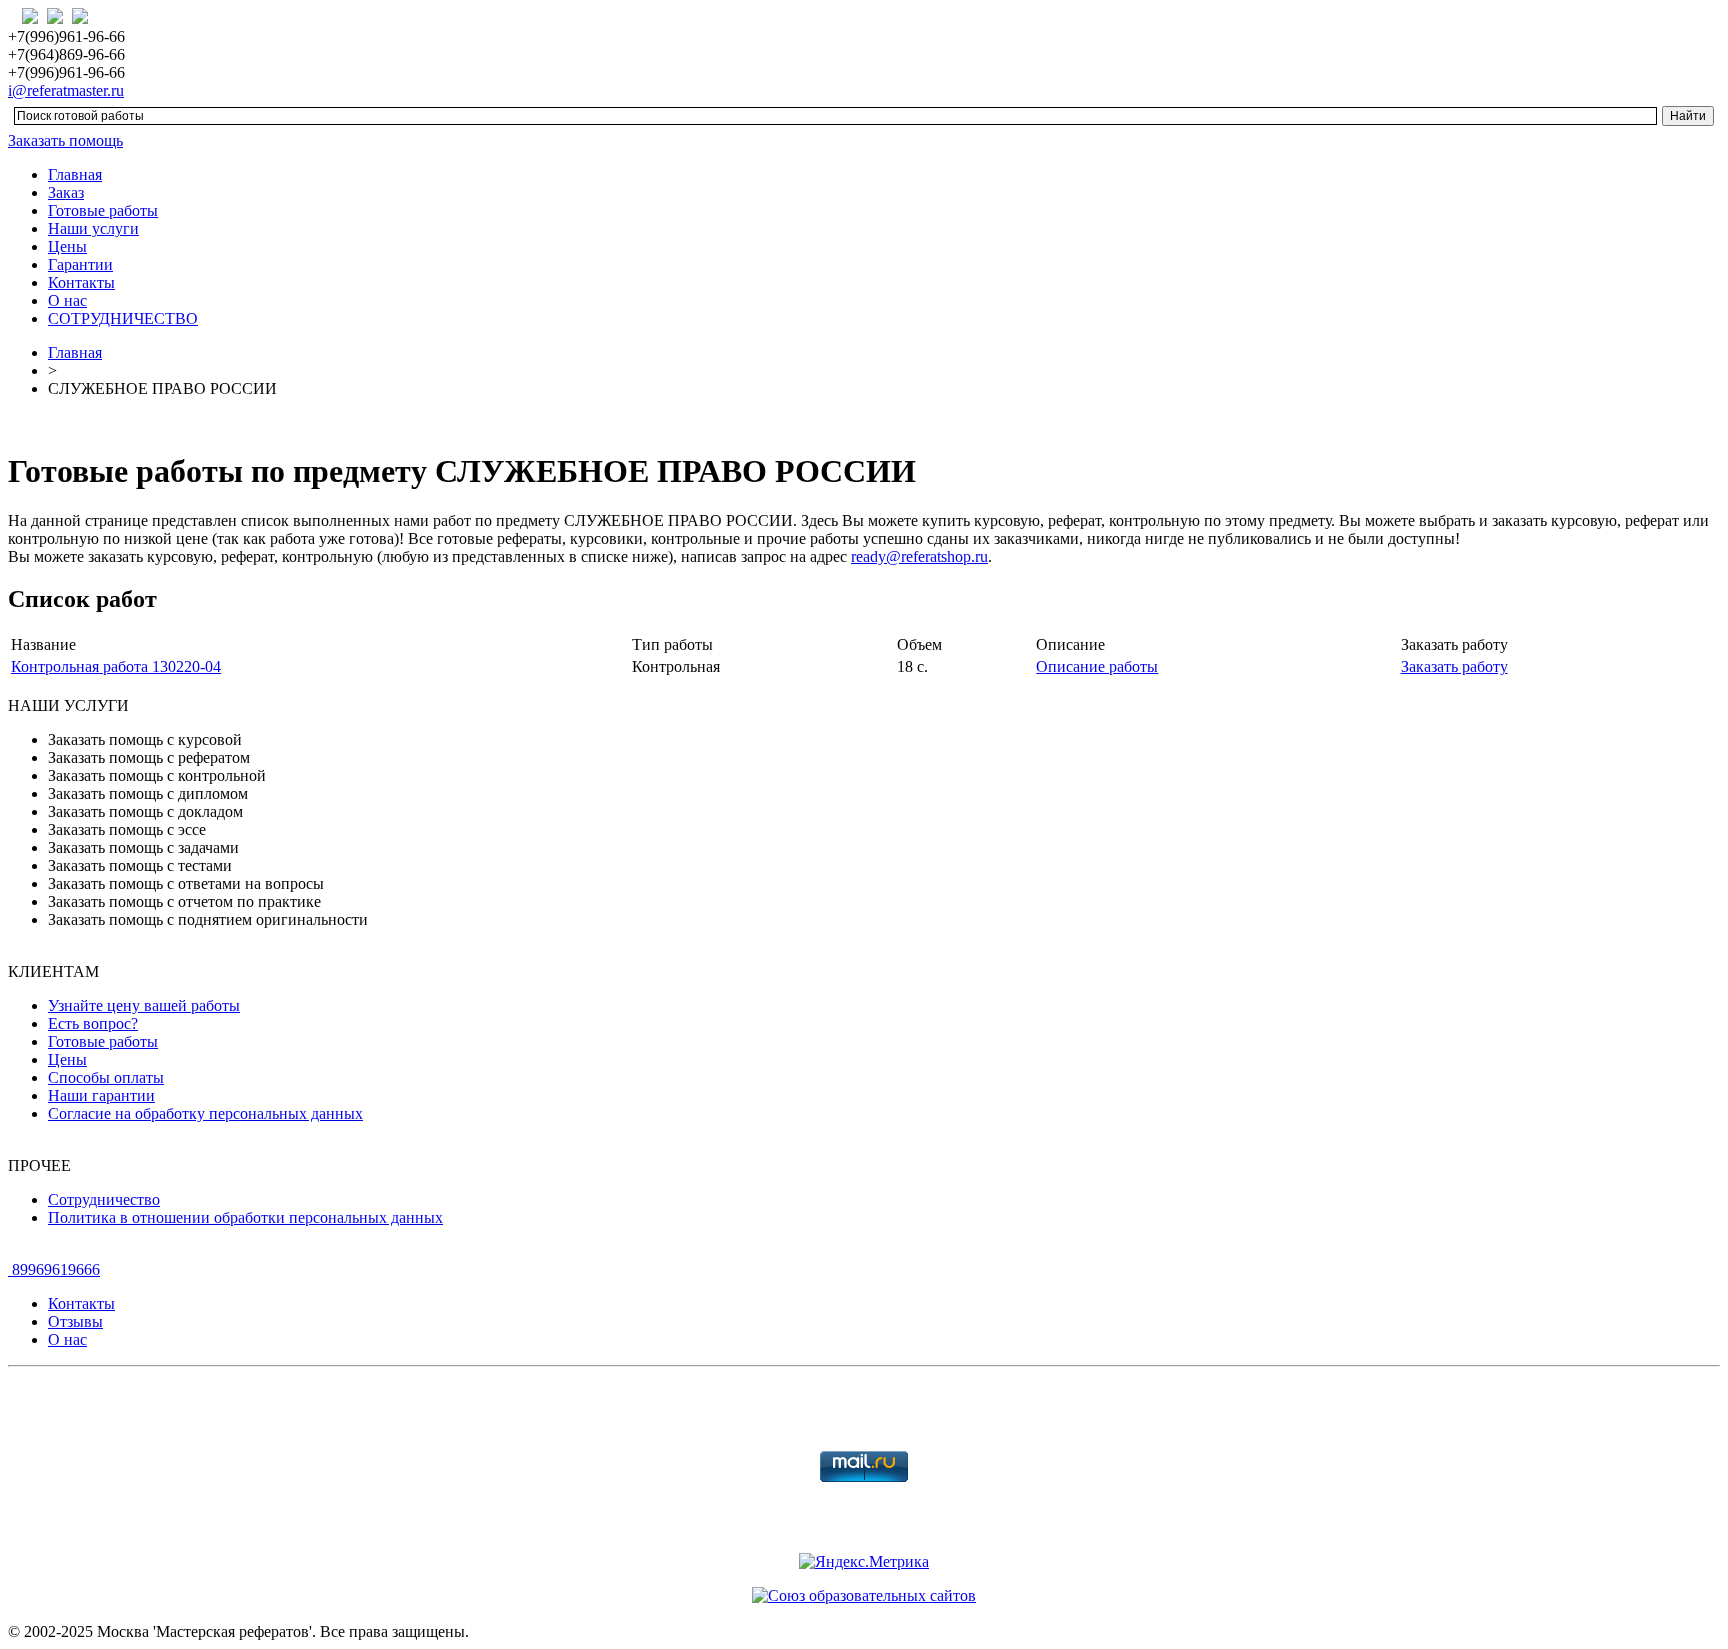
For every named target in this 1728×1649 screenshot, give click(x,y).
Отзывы (75, 1321)
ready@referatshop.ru (919, 556)
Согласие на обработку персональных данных (205, 1113)
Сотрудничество (104, 1199)
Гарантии (80, 264)
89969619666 (54, 1269)
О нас (67, 300)
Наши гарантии (101, 1095)
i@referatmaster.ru (66, 90)
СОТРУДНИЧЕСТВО (123, 318)
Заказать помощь (65, 140)
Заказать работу (1454, 666)
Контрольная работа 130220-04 (116, 666)
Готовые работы (103, 210)
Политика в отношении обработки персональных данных (245, 1217)
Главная (75, 174)
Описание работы (1097, 666)
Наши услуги (93, 228)
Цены (67, 246)
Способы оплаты (106, 1077)
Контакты (81, 282)
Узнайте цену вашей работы (144, 1005)
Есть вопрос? (93, 1023)
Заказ (66, 192)
